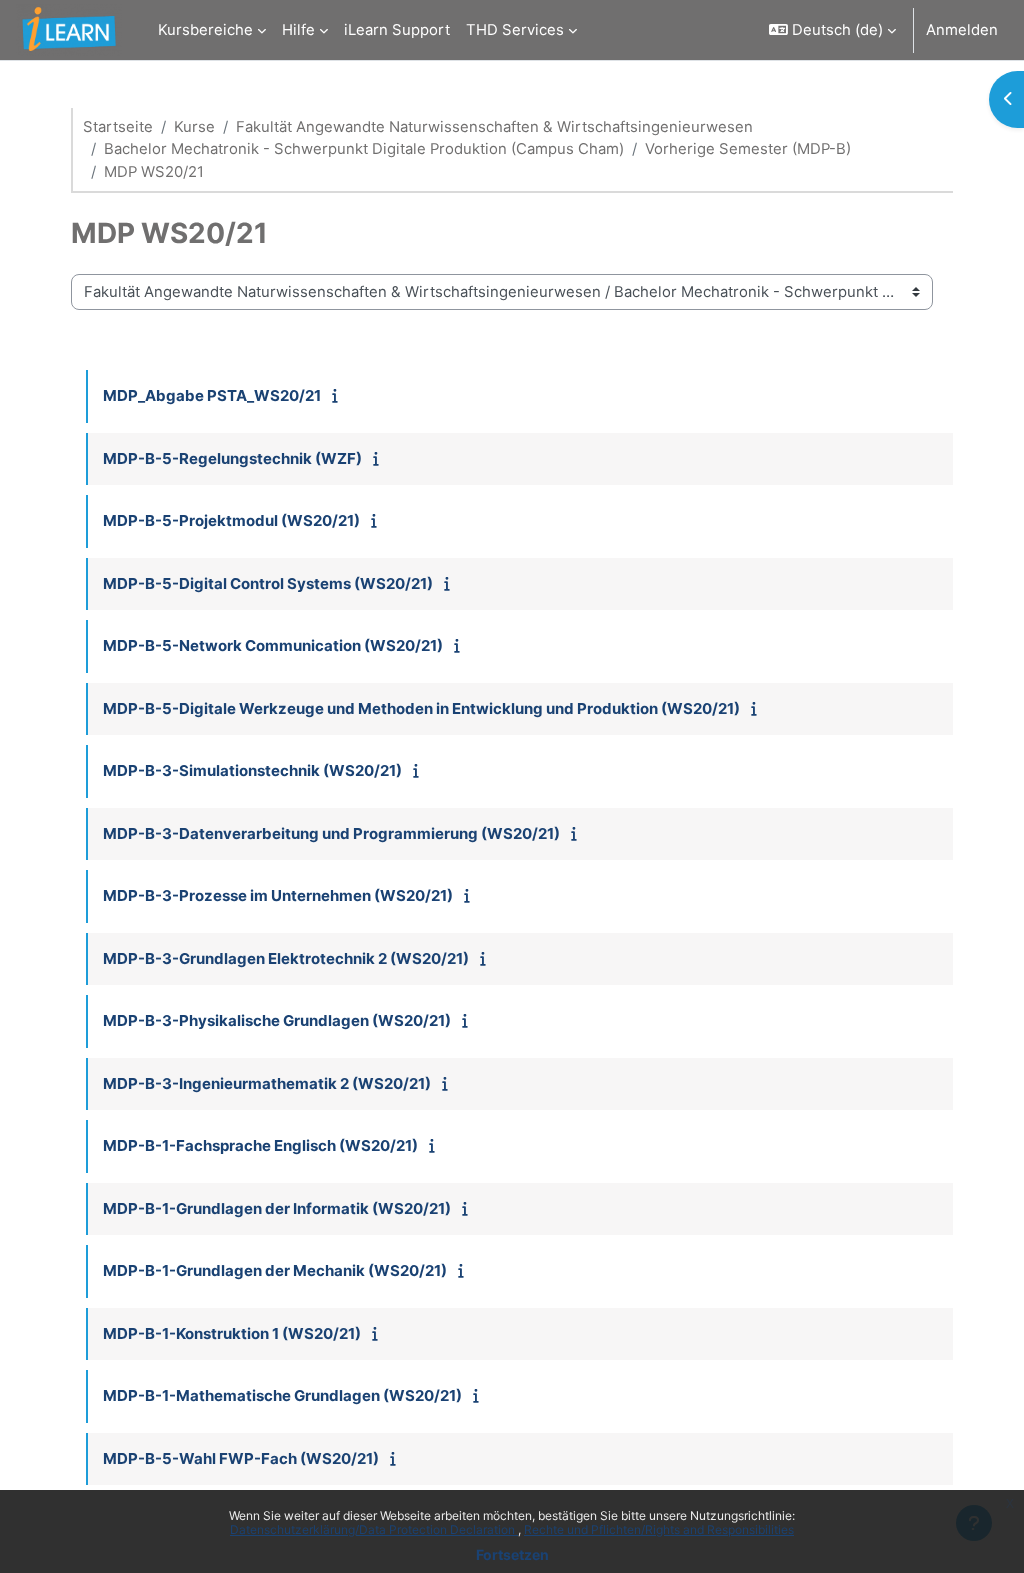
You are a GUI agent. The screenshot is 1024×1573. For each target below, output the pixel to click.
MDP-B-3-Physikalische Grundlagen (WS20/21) (277, 1020)
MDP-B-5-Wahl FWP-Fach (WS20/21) (241, 1458)
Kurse (194, 127)
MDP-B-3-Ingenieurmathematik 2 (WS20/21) (267, 1083)
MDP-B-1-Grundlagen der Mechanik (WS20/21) (275, 1270)
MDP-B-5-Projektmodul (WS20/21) (231, 520)
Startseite (118, 127)
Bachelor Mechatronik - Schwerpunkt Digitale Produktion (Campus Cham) (364, 149)
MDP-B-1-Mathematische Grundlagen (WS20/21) (282, 1395)
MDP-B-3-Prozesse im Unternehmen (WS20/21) (278, 895)
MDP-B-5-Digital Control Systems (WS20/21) (268, 583)
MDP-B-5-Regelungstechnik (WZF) (232, 458)
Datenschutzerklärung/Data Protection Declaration (374, 1529)
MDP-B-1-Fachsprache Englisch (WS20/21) (260, 1145)
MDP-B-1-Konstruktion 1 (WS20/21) (232, 1333)
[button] (832, 30)
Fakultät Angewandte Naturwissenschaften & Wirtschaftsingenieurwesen (494, 127)
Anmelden (962, 30)
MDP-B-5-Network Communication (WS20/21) (273, 645)
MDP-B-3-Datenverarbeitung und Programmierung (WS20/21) (331, 833)
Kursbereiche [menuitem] (205, 30)
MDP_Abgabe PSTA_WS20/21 (212, 395)
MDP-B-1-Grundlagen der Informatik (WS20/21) (277, 1208)
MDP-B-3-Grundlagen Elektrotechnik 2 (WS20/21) (286, 958)
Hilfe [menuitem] (298, 30)
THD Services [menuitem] (515, 30)
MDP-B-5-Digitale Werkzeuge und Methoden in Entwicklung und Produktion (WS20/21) (421, 708)
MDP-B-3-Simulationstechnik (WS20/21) (252, 770)
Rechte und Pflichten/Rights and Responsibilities (659, 1529)
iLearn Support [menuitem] (397, 30)
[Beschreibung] (339, 396)
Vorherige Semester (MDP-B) (748, 149)
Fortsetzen (512, 1554)
